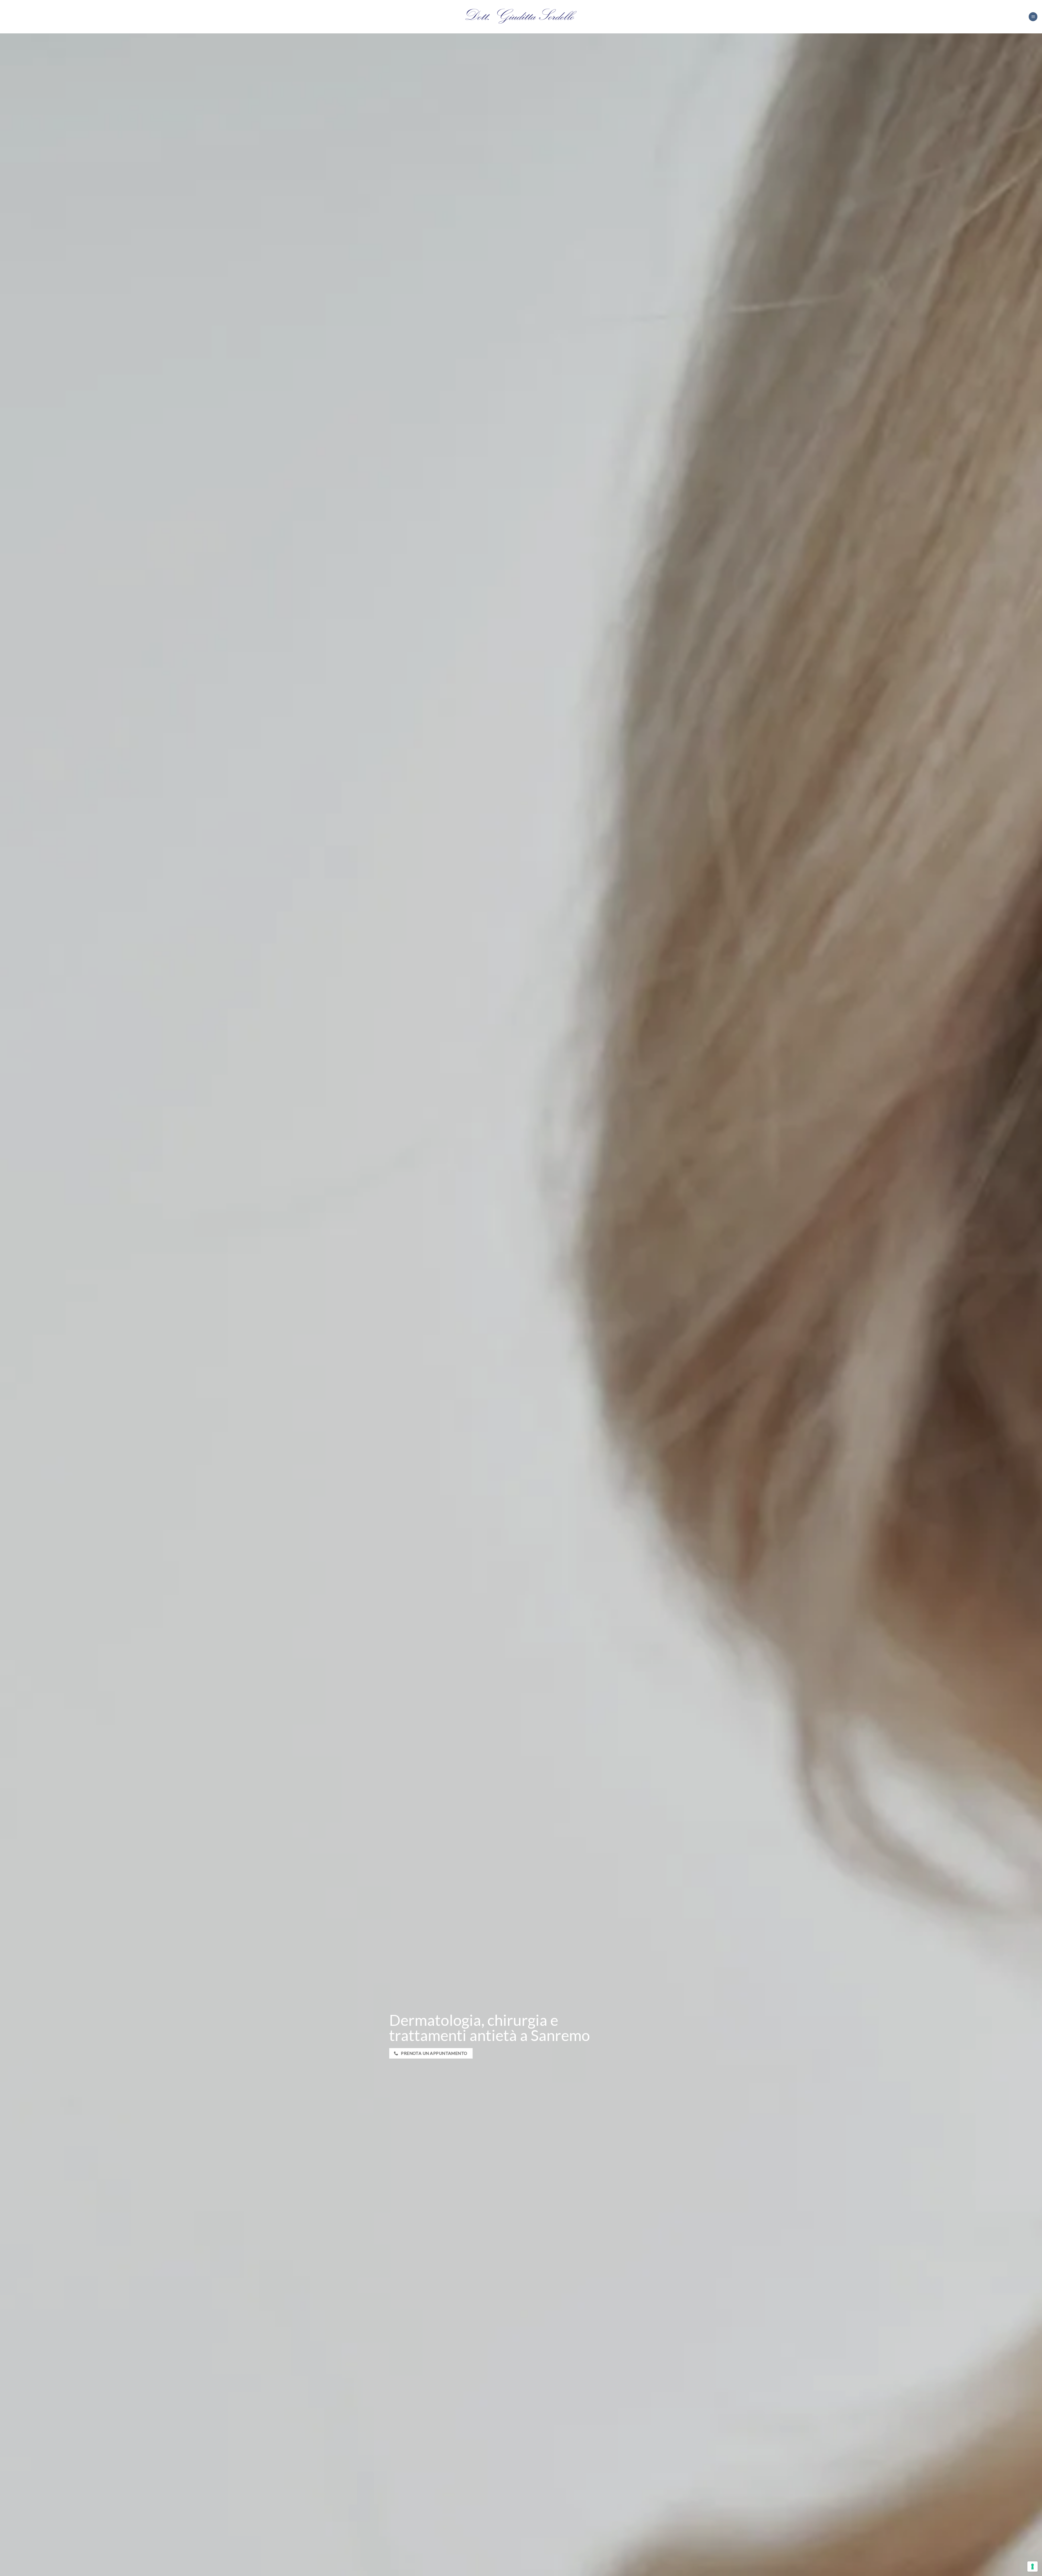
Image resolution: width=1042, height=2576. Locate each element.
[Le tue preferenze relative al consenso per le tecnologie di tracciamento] (1033, 2566)
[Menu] (1033, 17)
